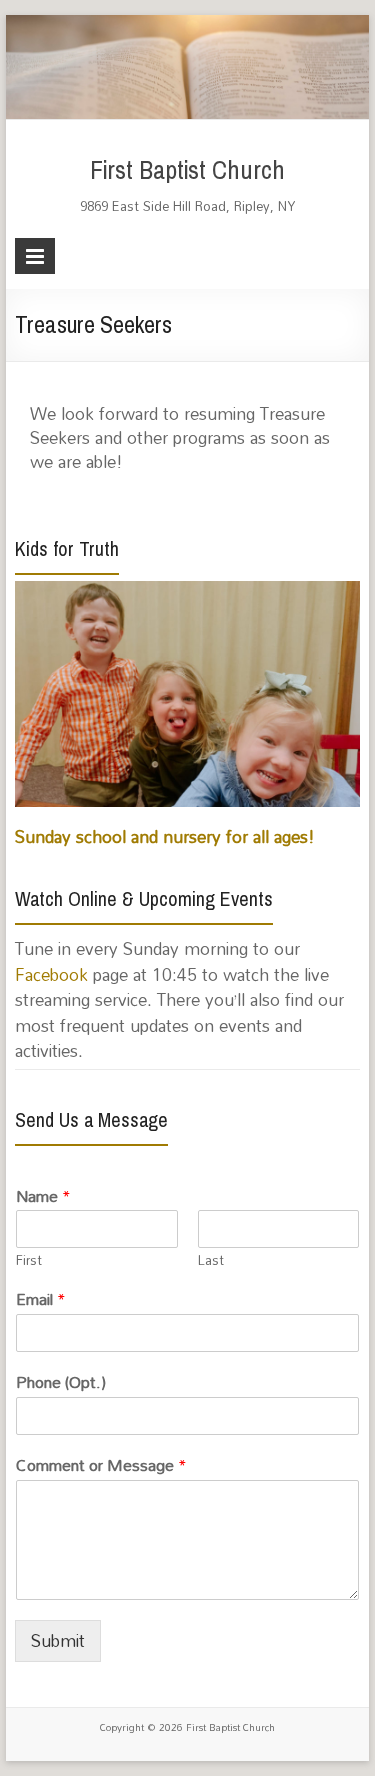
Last (211, 1260)
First (29, 1260)
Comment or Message (101, 1465)
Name (43, 1196)
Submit (58, 1640)
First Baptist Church (187, 170)
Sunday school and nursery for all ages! (165, 836)
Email (41, 1299)
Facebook (51, 974)
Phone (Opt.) (61, 1382)
